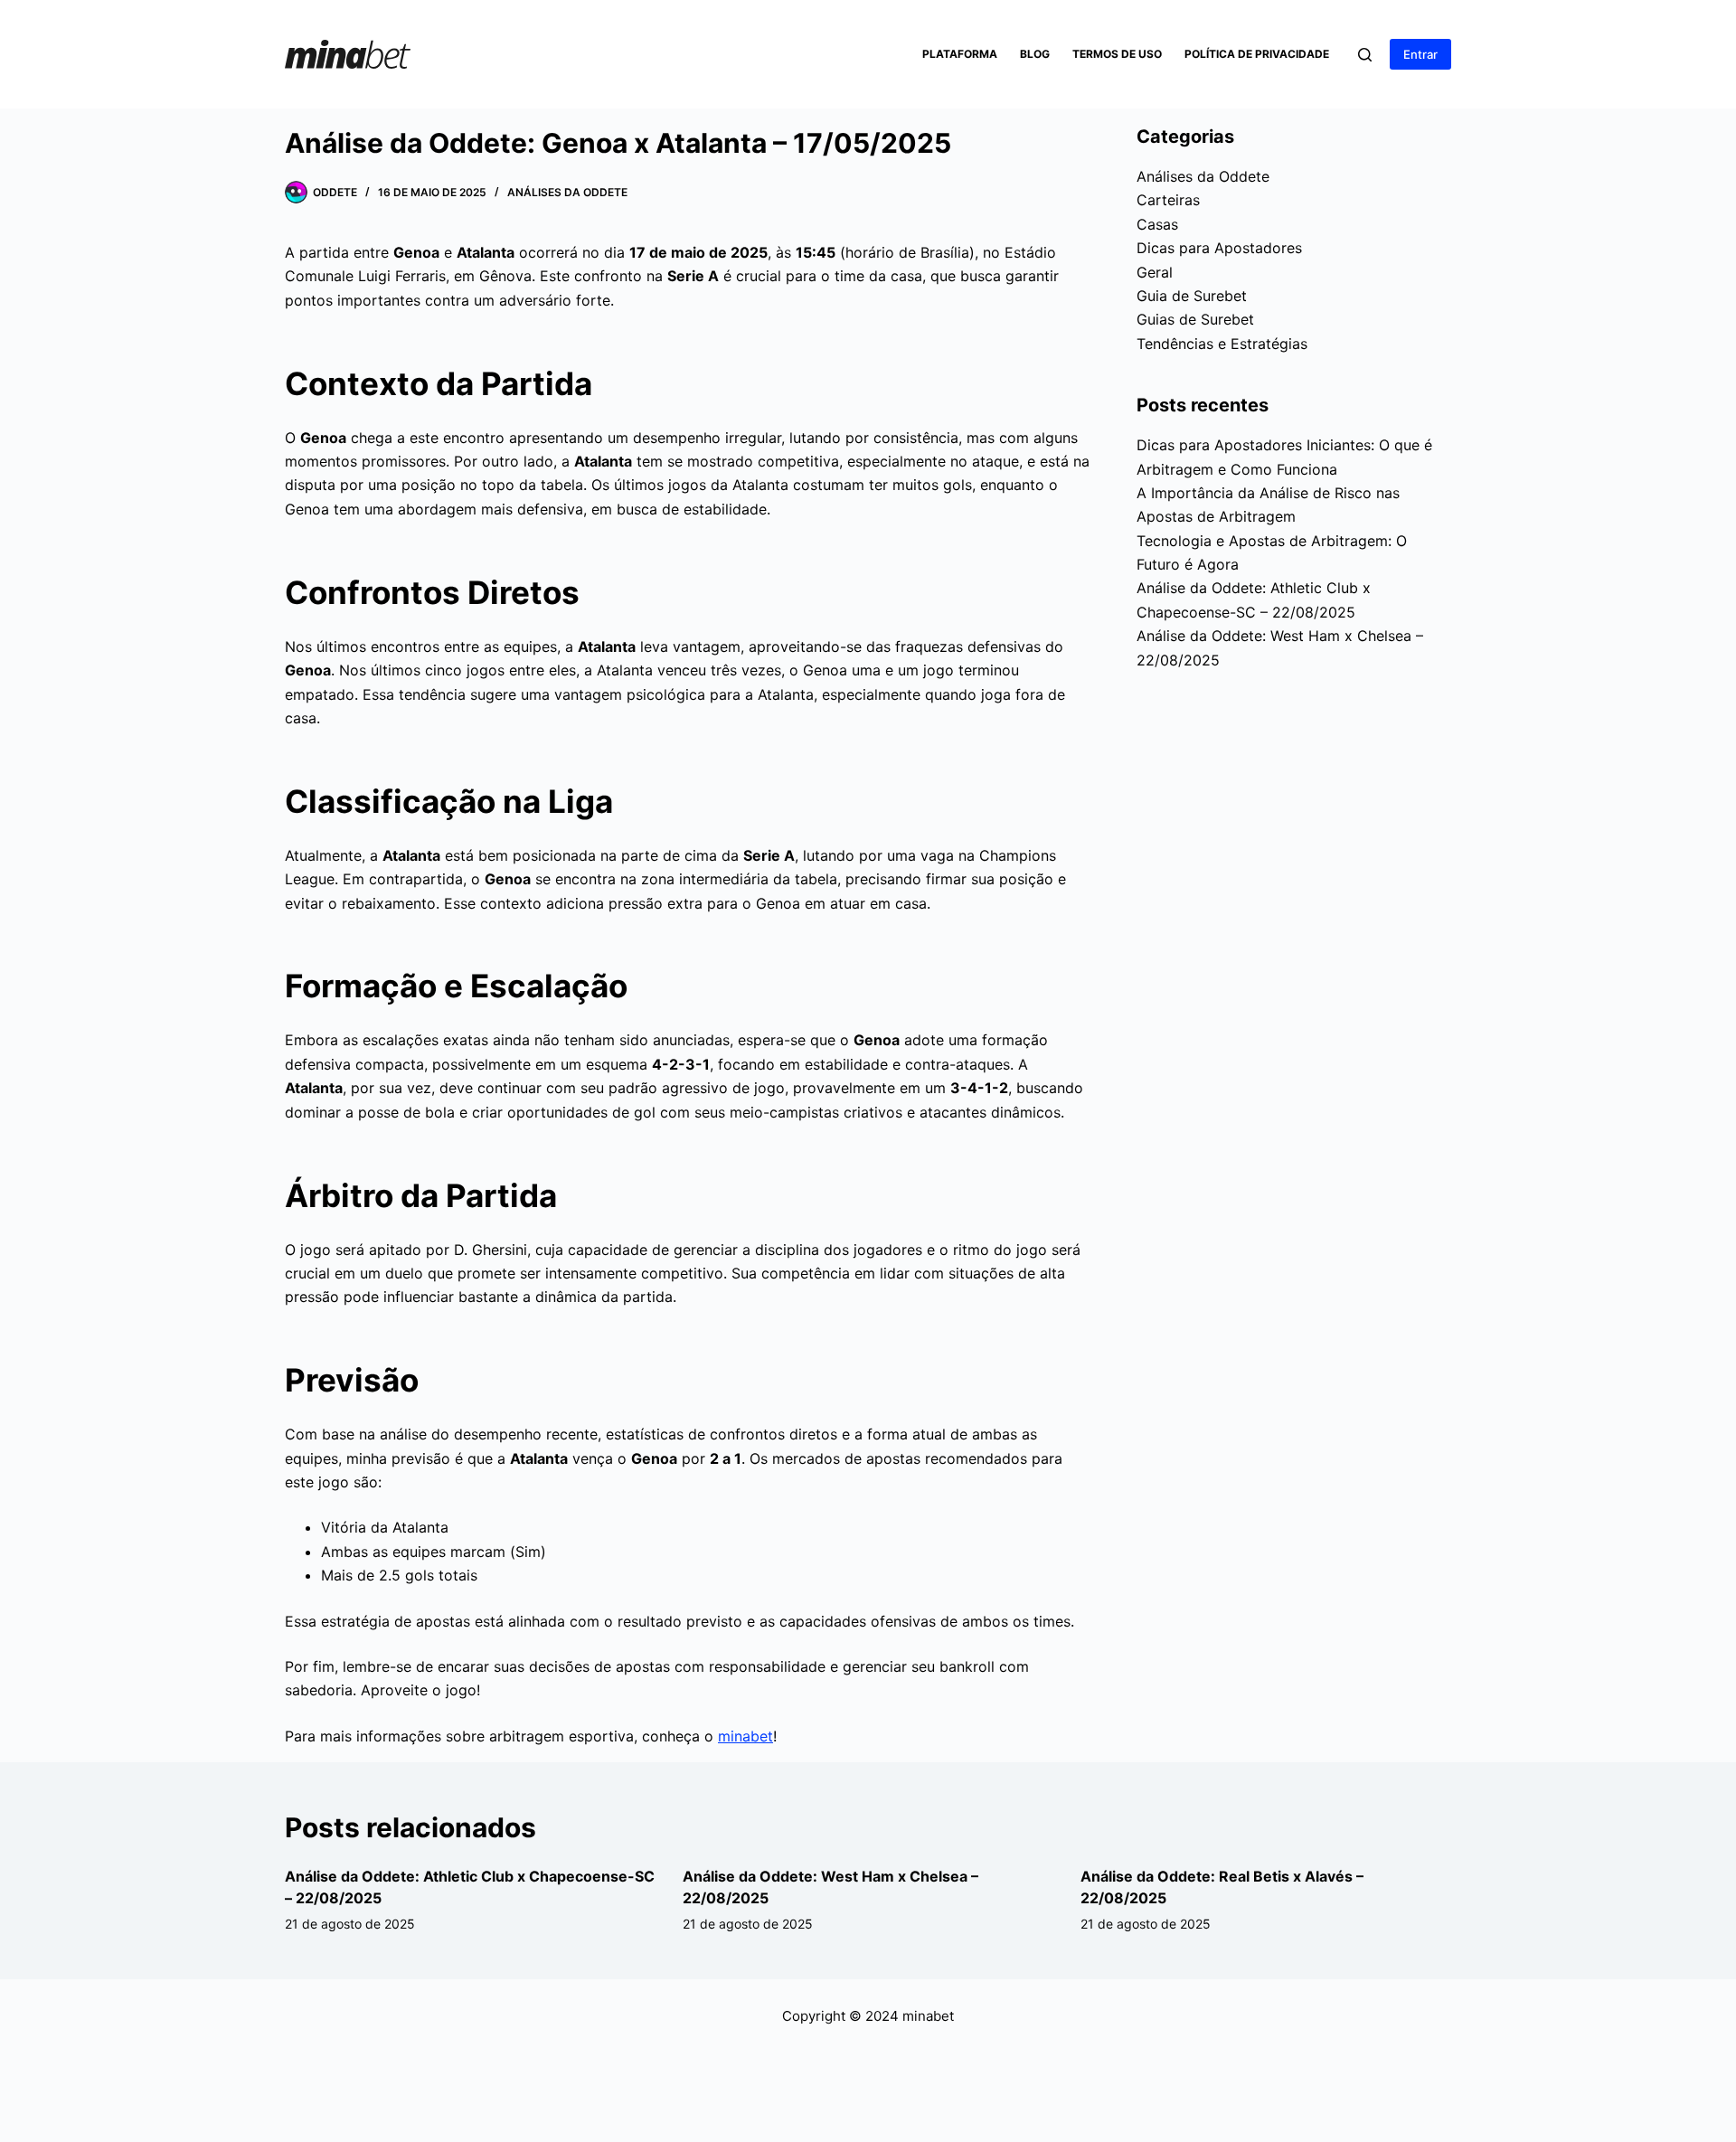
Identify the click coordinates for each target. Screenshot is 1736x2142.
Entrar (1420, 54)
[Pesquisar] (1365, 55)
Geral (1155, 272)
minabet (745, 1736)
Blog (1035, 54)
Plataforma (960, 54)
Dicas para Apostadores (1219, 248)
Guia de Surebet (1192, 296)
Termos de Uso (1117, 54)
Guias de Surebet (1195, 319)
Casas (1157, 224)
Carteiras (1168, 200)
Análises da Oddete (567, 192)
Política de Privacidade (1257, 54)
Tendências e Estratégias (1222, 344)
